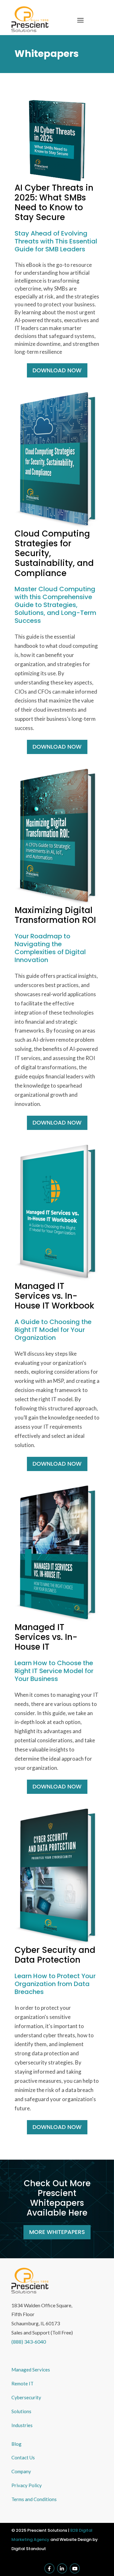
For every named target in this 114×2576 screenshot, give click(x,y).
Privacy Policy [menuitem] (27, 2485)
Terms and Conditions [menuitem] (34, 2499)
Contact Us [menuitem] (23, 2457)
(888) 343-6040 (29, 2342)
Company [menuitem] (21, 2471)
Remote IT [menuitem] (22, 2383)
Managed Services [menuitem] (31, 2370)
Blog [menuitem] (16, 2444)
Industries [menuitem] (22, 2425)
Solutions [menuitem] (21, 2411)
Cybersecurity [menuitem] (26, 2397)
